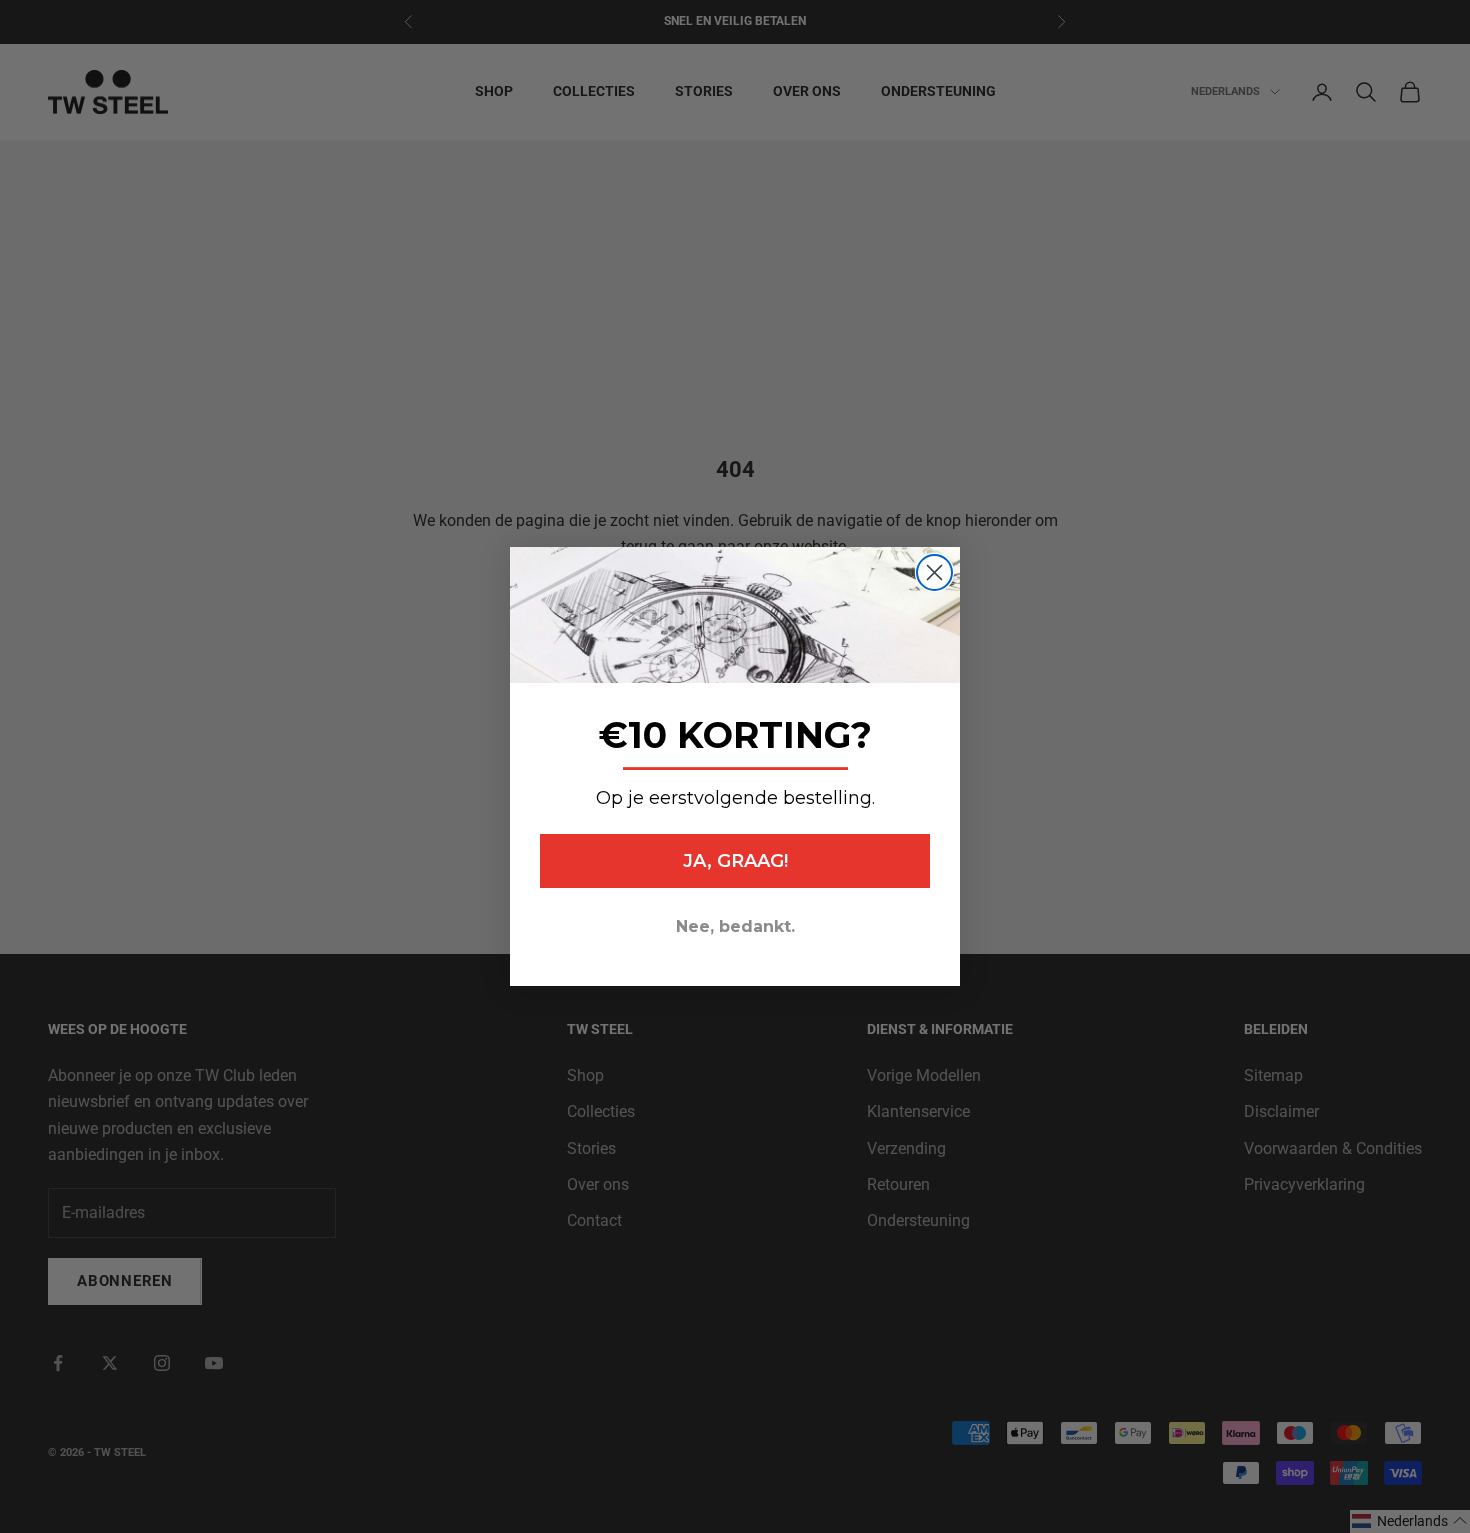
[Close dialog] (934, 572)
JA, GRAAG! (735, 861)
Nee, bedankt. (735, 926)
